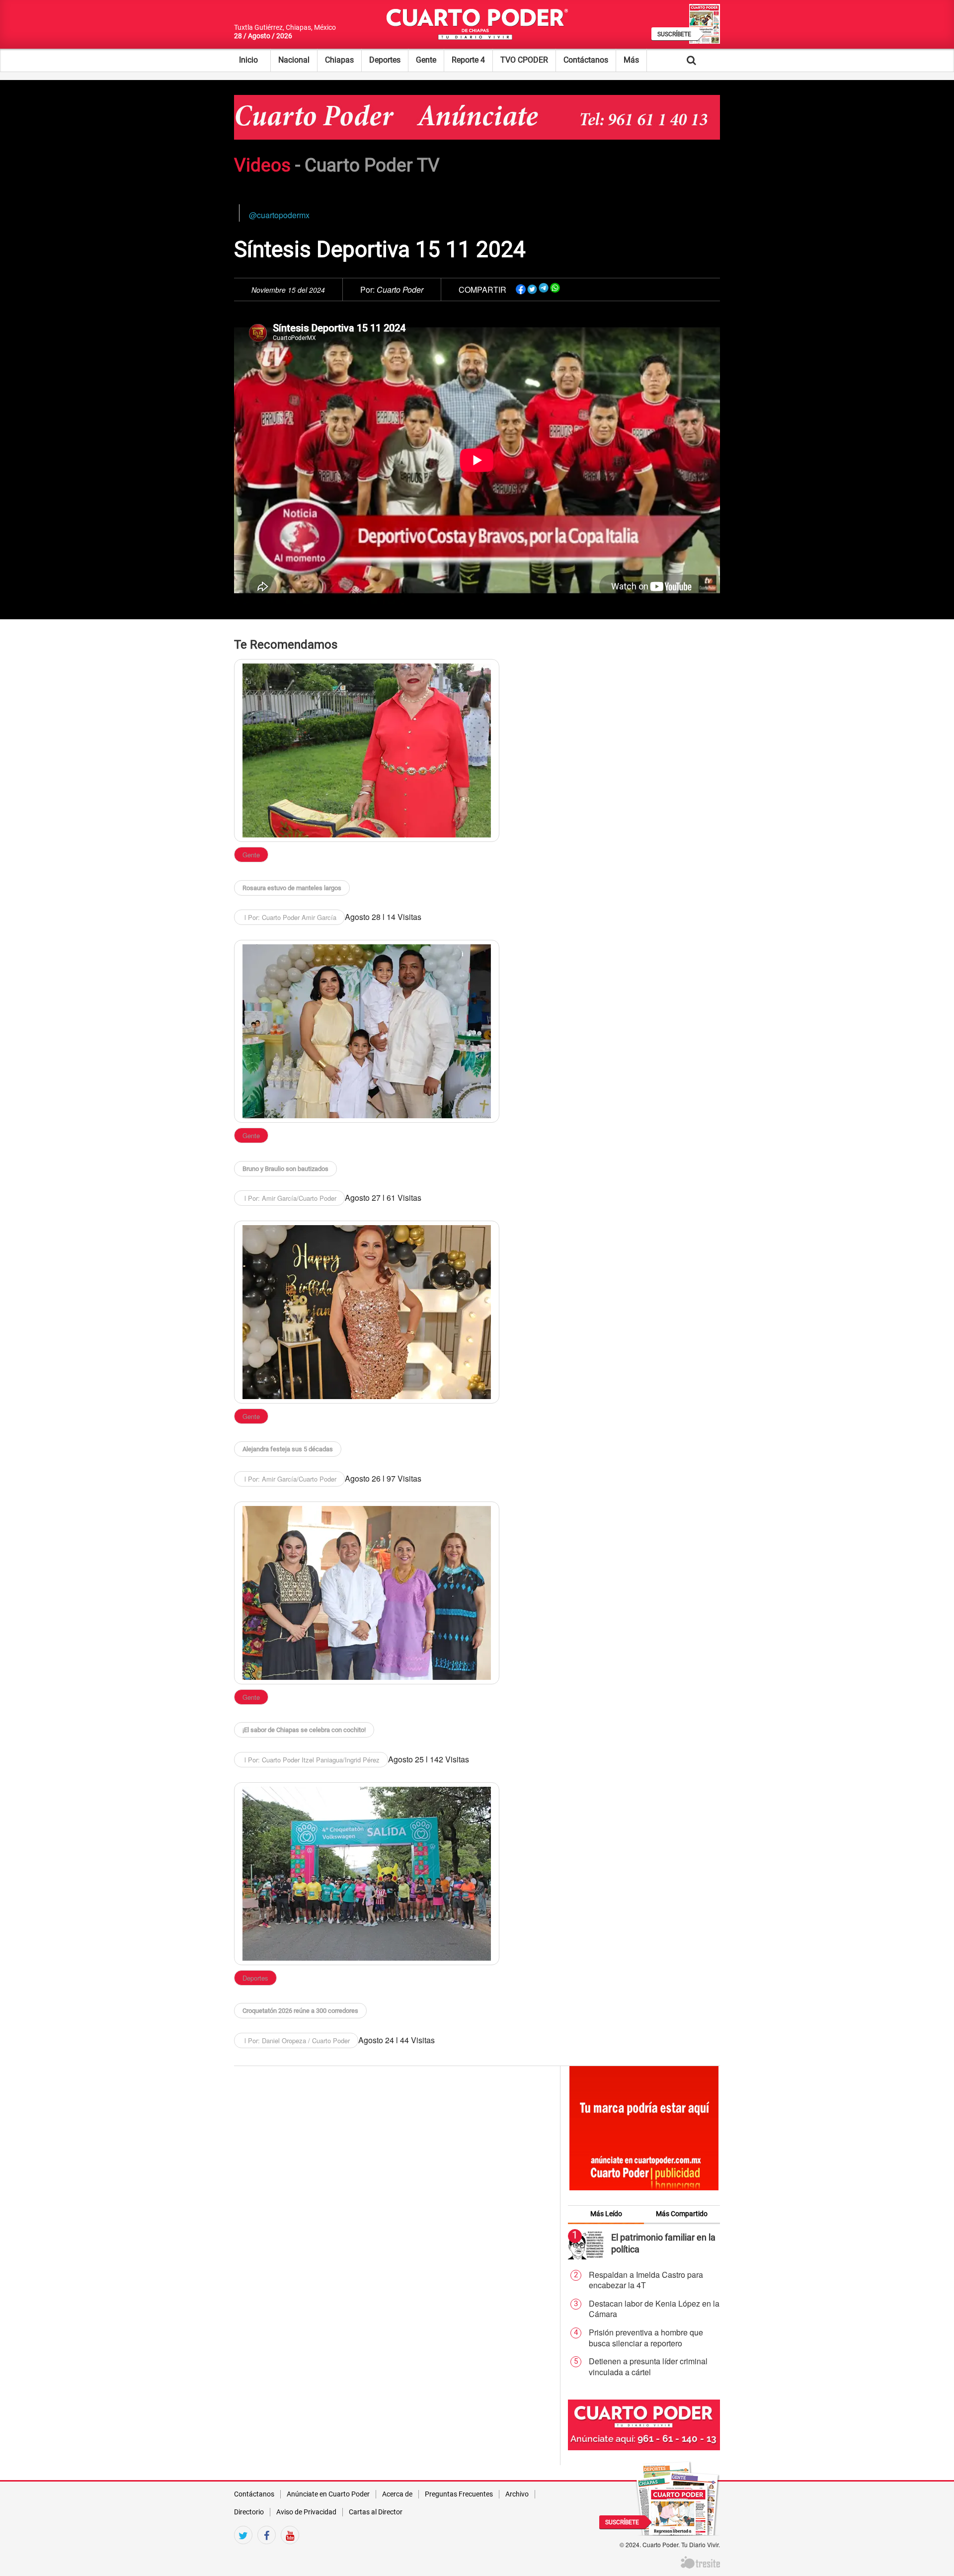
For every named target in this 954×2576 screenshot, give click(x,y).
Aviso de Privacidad (306, 2512)
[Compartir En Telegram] (544, 288)
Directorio (249, 2512)
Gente (426, 60)
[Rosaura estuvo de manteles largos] (367, 750)
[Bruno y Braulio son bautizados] (367, 1031)
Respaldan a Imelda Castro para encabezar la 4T (646, 2280)
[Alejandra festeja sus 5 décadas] (367, 1312)
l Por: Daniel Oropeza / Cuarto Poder (296, 2040)
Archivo (517, 2494)
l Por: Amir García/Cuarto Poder (289, 1198)
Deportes (385, 60)
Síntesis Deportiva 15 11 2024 (380, 249)
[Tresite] (700, 2561)
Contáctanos (586, 60)
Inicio (248, 60)
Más (631, 60)
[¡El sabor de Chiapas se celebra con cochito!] (367, 1593)
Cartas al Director (376, 2512)
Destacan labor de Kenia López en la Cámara (654, 2309)
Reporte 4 (468, 60)
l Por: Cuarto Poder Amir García (289, 917)
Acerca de (397, 2494)
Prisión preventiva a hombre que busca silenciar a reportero (646, 2338)
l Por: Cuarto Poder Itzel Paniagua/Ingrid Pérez (311, 1760)
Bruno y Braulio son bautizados (285, 1169)
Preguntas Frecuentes (459, 2494)
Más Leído (606, 2214)
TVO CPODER (524, 60)
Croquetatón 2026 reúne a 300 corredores (300, 2011)
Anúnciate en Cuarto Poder (328, 2494)
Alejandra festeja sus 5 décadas (288, 1449)
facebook (267, 2552)
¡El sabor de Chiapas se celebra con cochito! (304, 1730)
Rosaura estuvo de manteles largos (292, 888)
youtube (290, 2552)
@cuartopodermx (279, 215)
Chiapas (339, 60)
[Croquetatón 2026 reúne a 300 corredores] (367, 1874)
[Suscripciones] (678, 2497)
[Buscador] (707, 60)
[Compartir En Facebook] (521, 288)
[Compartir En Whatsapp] (555, 288)
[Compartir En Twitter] (532, 288)
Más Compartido (682, 2214)
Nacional (294, 60)
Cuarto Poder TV (372, 165)
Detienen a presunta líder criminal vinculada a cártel (648, 2367)
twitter (243, 2552)
